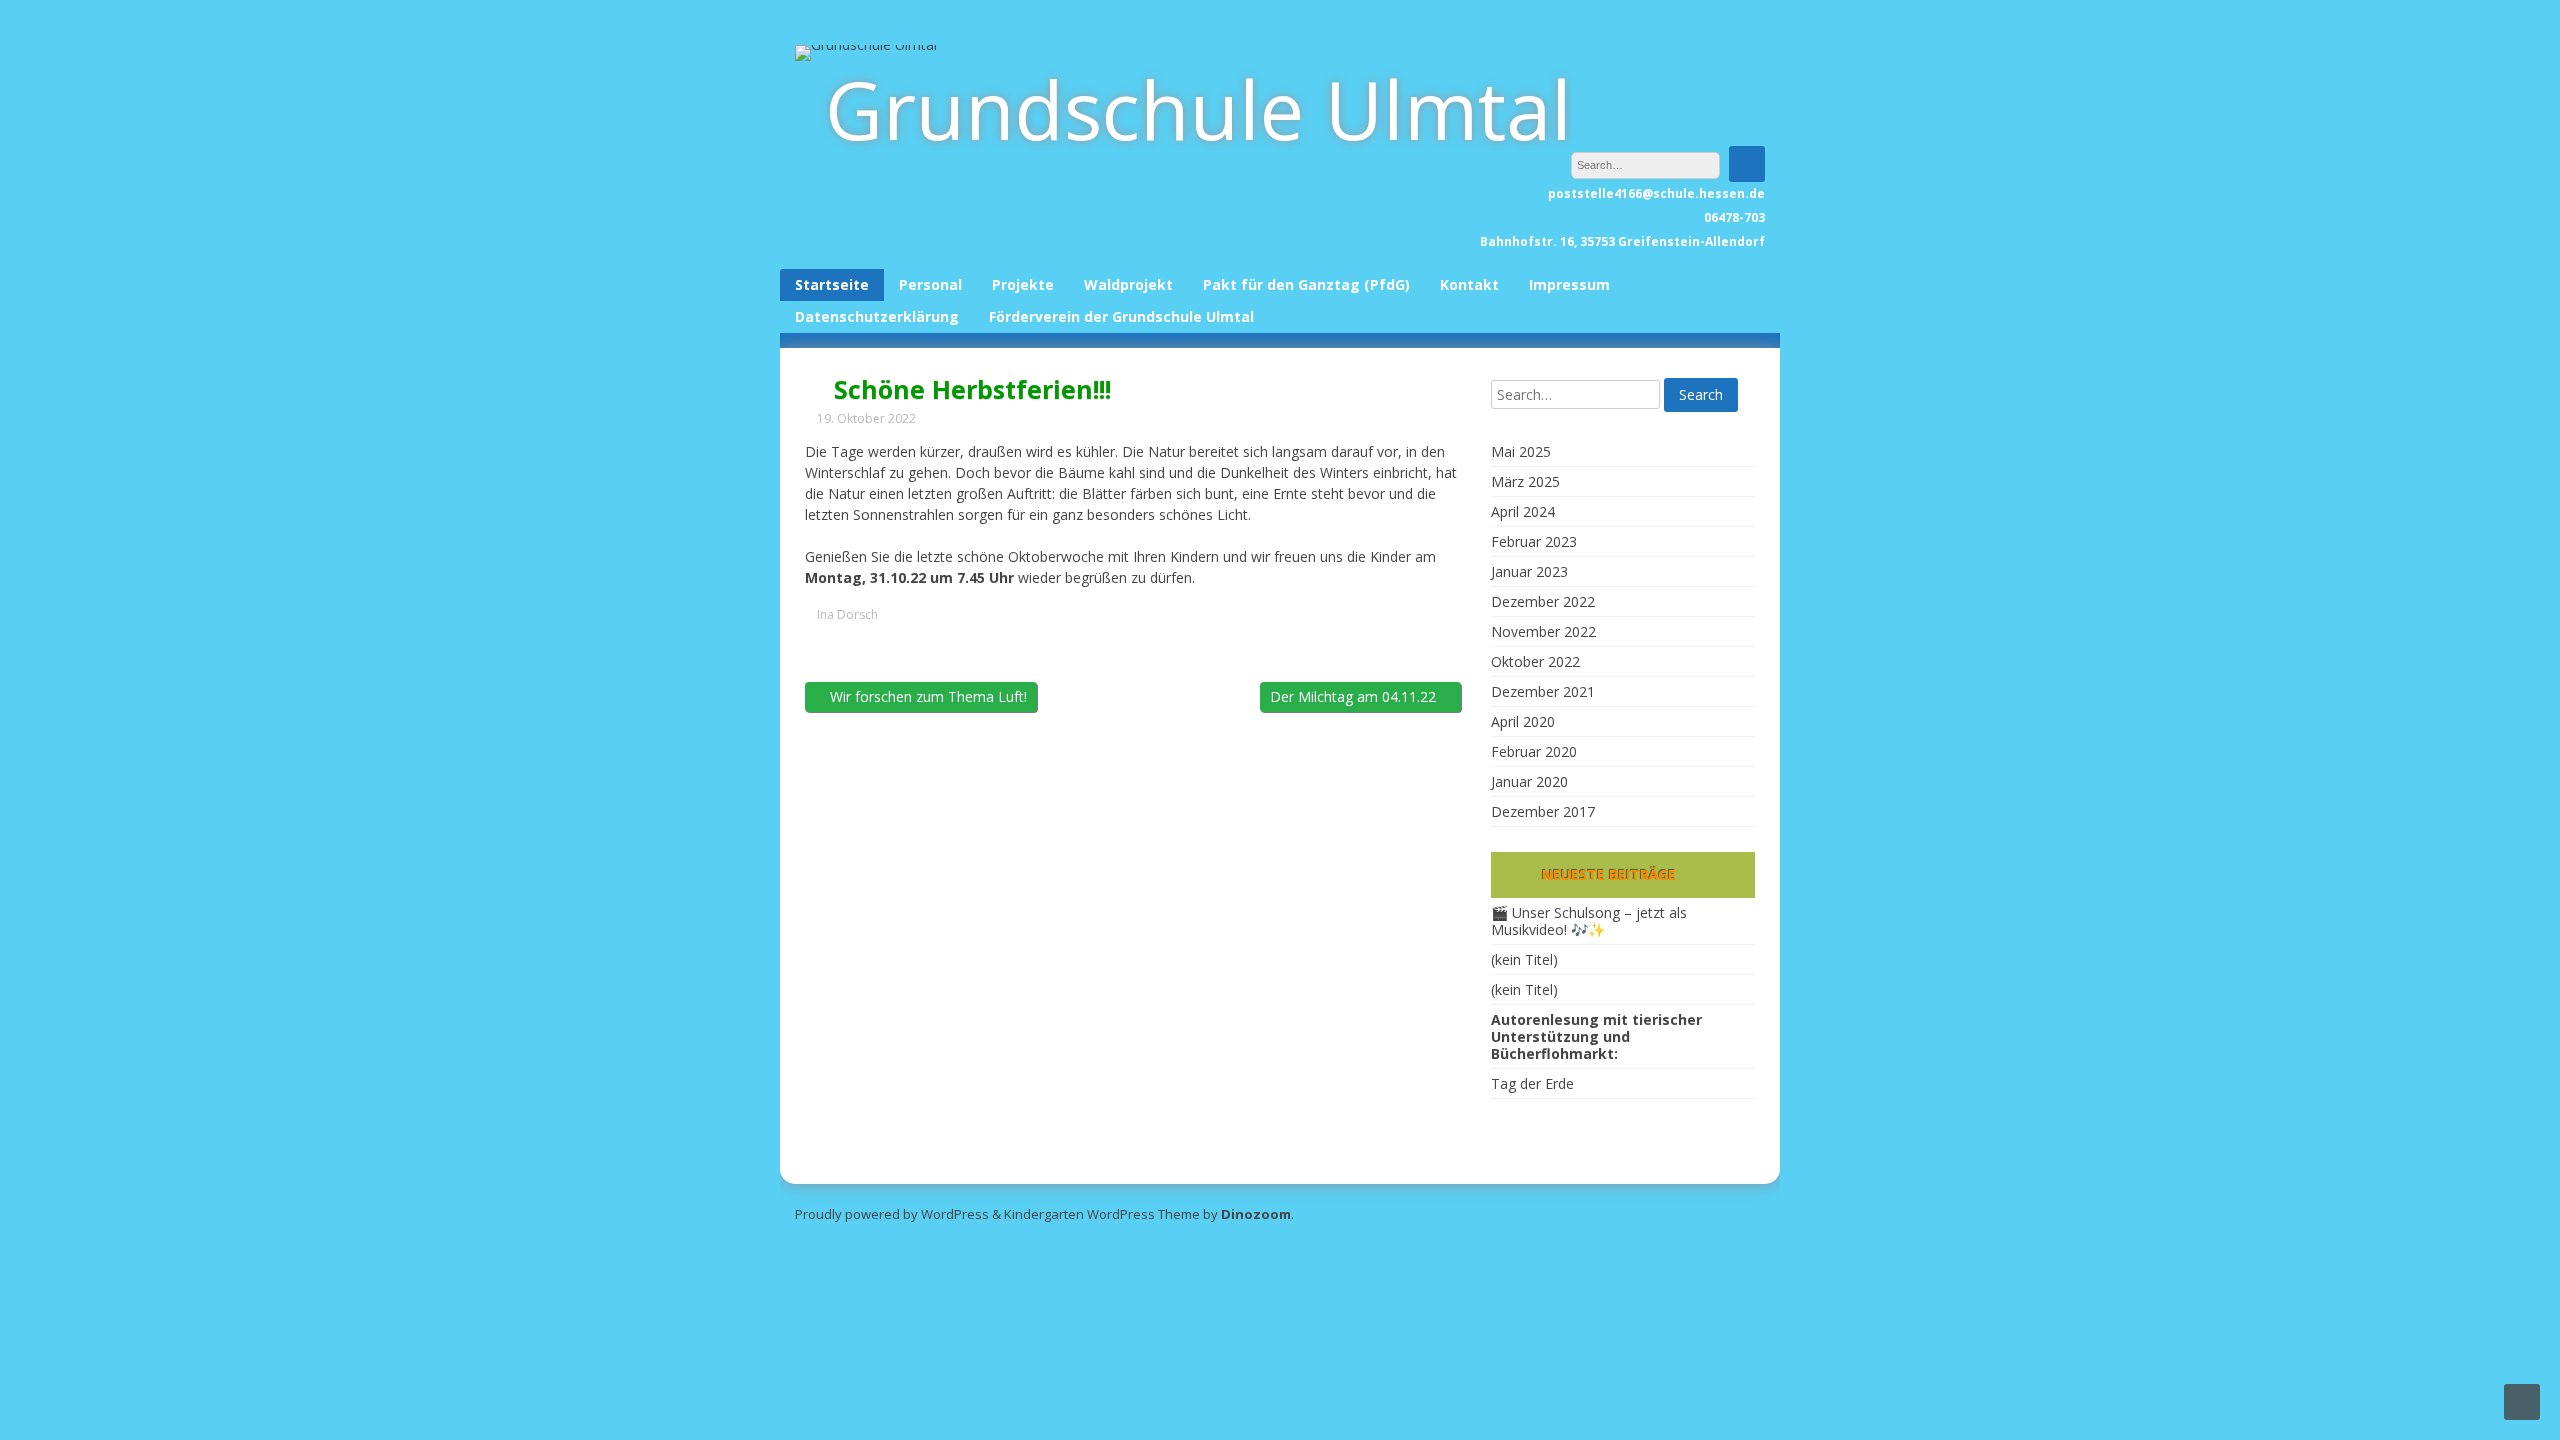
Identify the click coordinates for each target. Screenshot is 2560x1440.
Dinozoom (1256, 1214)
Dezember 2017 (1543, 811)
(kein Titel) (1524, 959)
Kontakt (1469, 284)
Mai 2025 (1521, 451)
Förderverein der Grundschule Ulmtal (1121, 316)
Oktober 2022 (1535, 661)
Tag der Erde (1532, 1083)
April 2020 (1523, 721)
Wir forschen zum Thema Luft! (926, 696)
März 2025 (1525, 481)
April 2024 (1523, 511)
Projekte (1023, 284)
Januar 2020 (1529, 781)
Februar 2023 (1534, 541)
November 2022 (1543, 631)
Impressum (1569, 284)
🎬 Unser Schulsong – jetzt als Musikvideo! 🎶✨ (1589, 921)
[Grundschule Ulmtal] (866, 44)
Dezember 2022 (1543, 601)
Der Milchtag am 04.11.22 (1355, 696)
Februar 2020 (1534, 751)
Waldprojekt (1128, 284)
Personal (930, 284)
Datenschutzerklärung (877, 316)
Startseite (832, 284)
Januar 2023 (1529, 571)
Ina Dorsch (847, 615)
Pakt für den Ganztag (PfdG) (1306, 284)
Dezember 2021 (1543, 691)
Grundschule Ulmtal (1198, 108)
